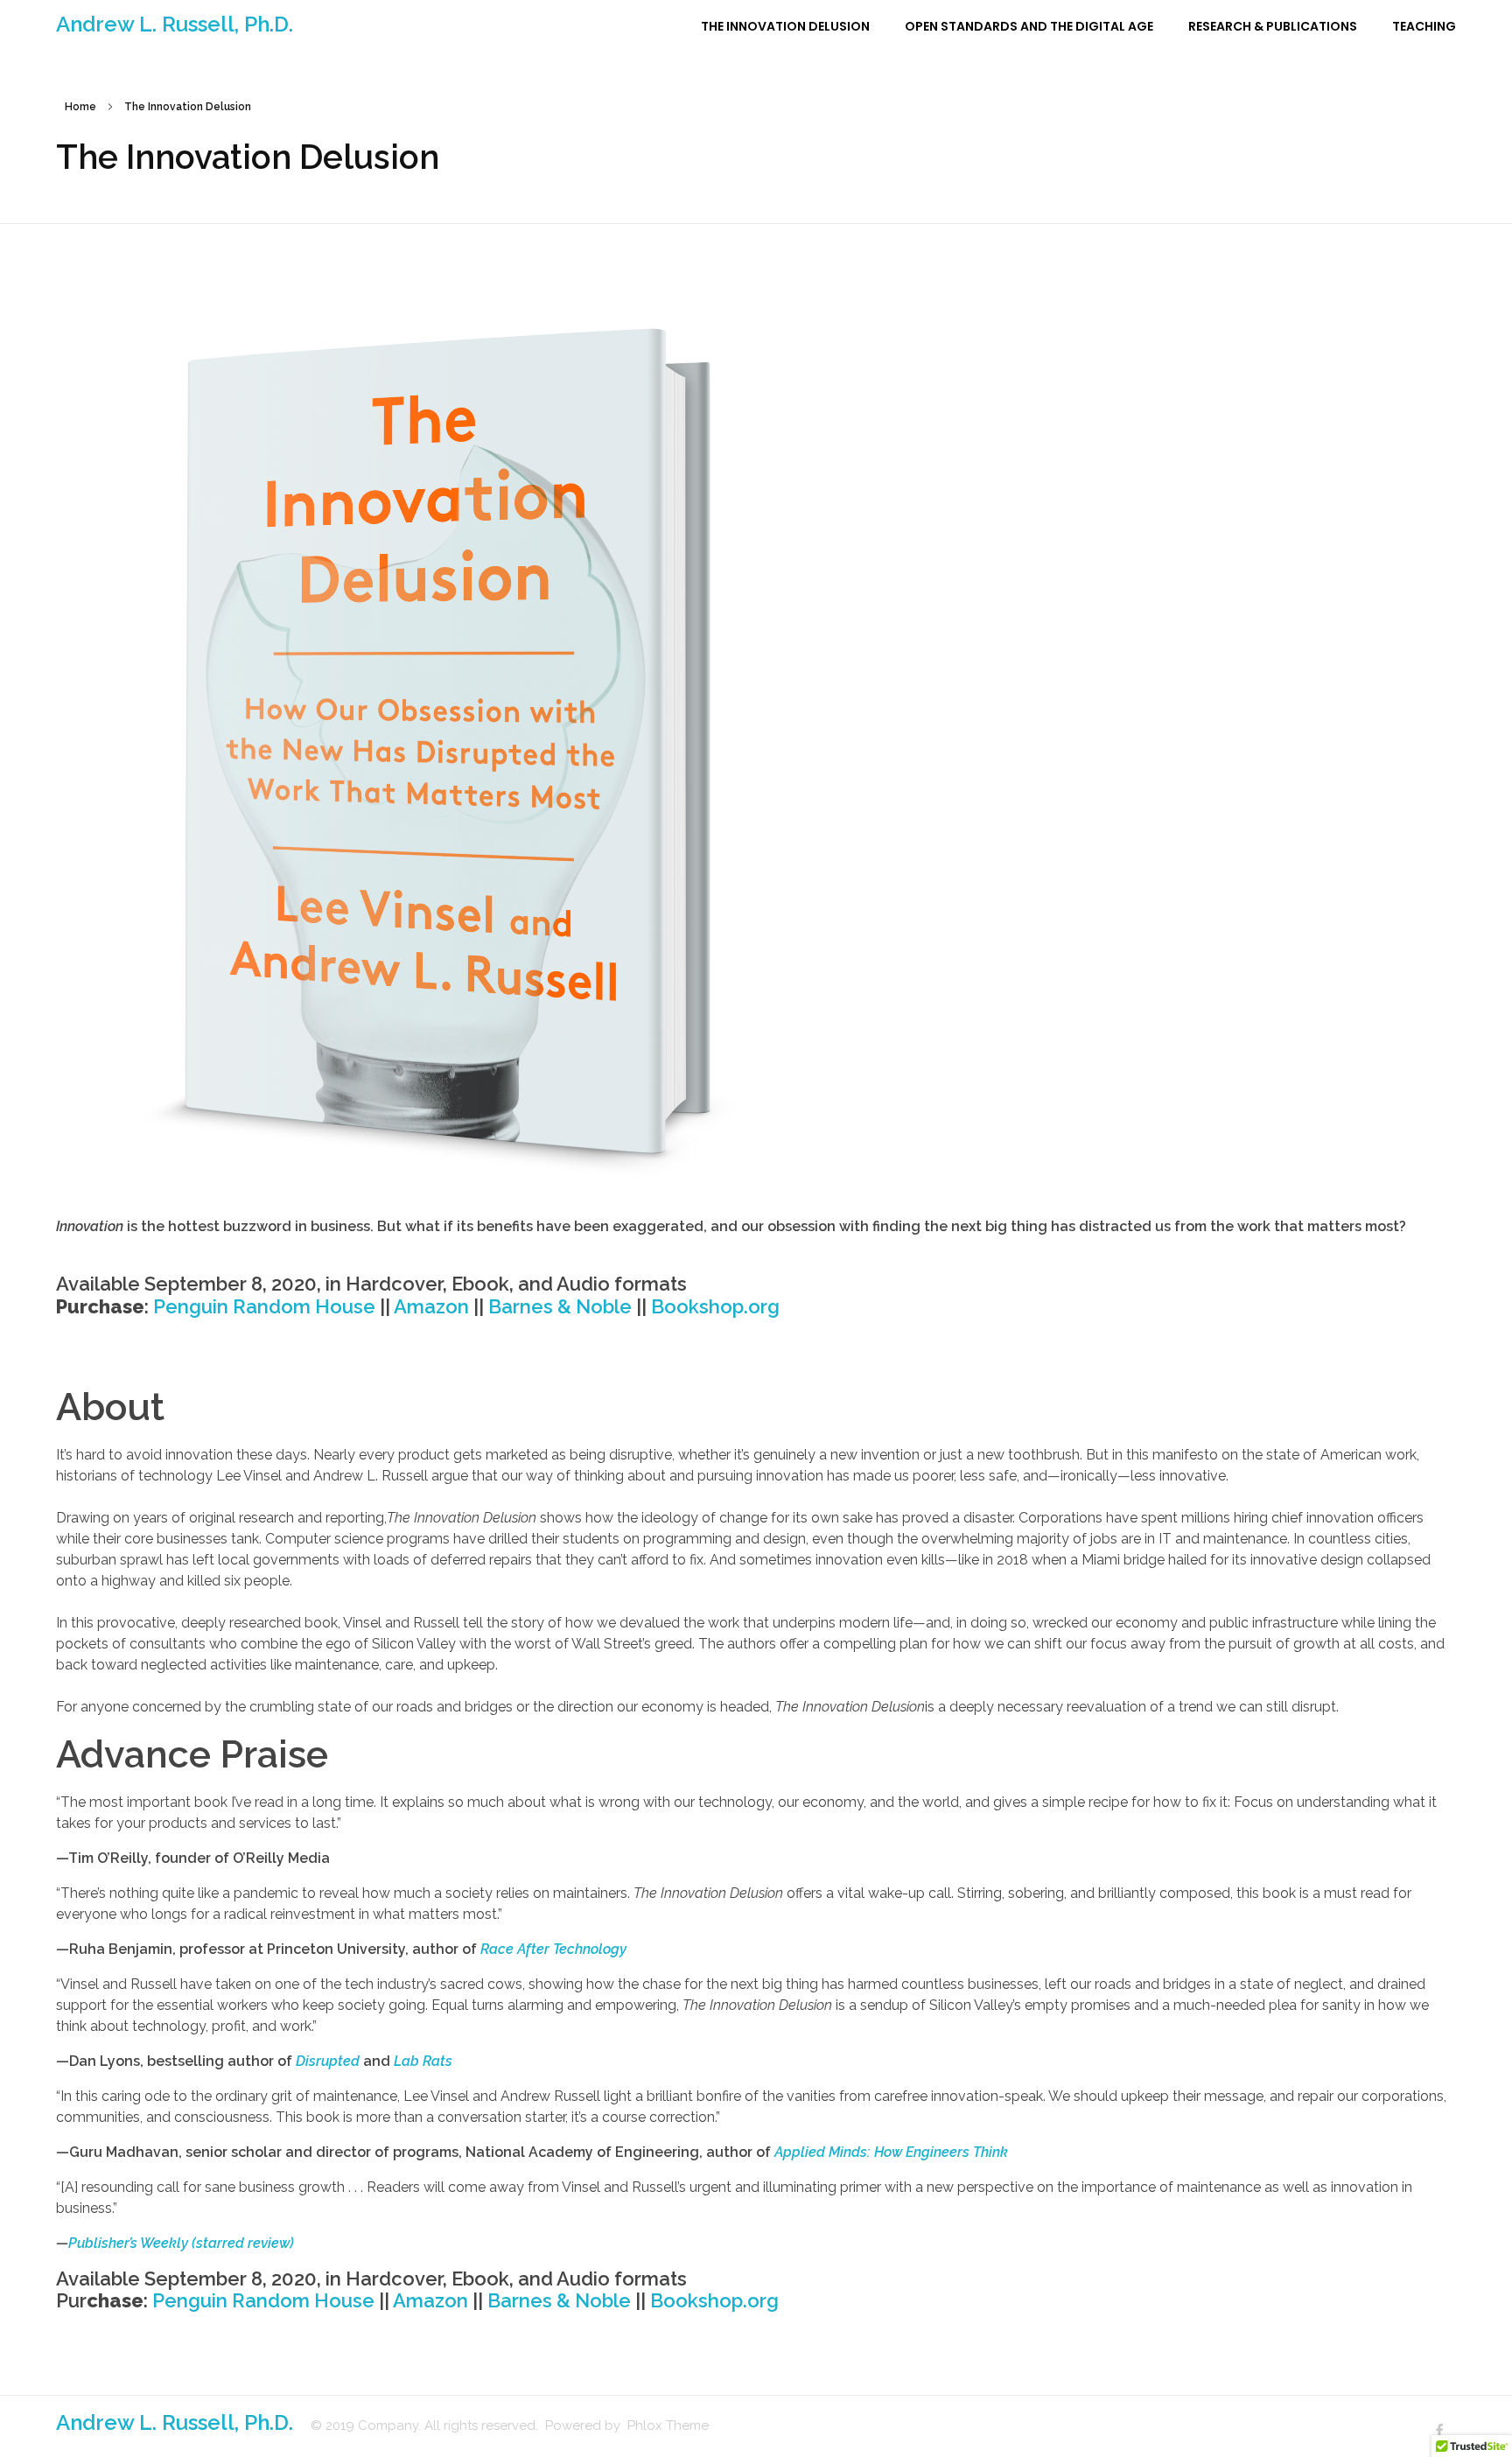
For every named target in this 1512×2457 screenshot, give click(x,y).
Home (80, 107)
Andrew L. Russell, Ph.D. (175, 24)
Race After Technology (553, 1949)
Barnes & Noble (560, 1306)
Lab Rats (423, 2061)
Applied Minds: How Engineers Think (891, 2152)
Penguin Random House (264, 1306)
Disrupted (328, 2061)
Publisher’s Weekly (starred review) (181, 2243)
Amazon (431, 1306)
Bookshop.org (715, 1306)
